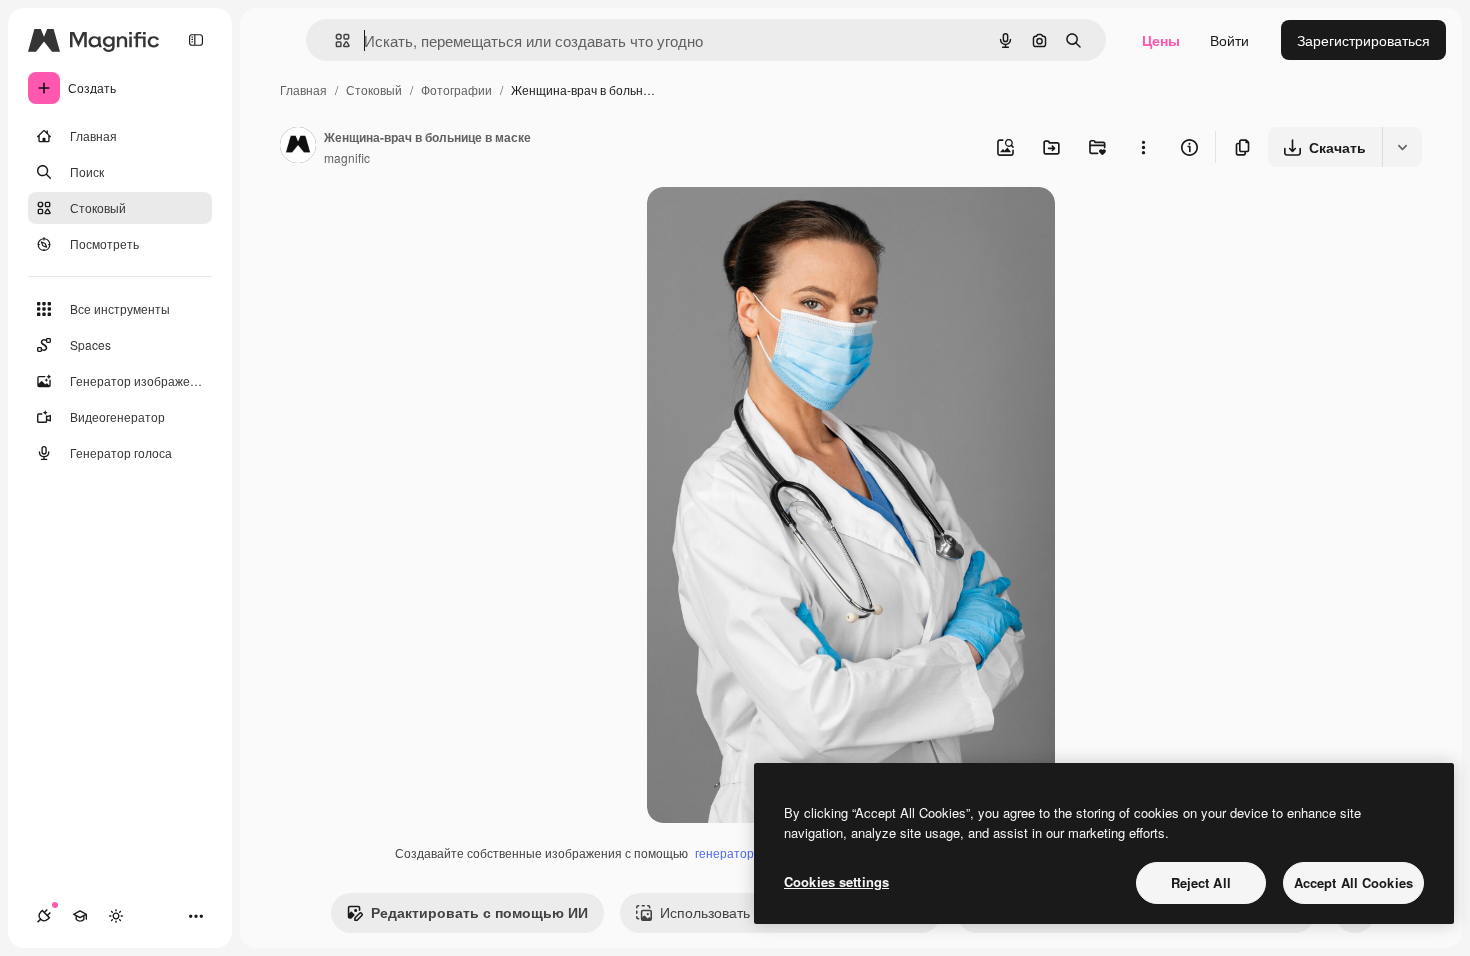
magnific (347, 157)
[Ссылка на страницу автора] (298, 147)
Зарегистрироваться (1363, 40)
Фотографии (456, 89)
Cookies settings (836, 881)
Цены (1161, 40)
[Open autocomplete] (334, 40)
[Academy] (80, 916)
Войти (1229, 40)
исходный (781, 225)
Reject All (1201, 882)
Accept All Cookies (1353, 882)
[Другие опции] (1143, 147)
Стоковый (374, 89)
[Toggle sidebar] (196, 40)
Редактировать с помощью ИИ (479, 912)
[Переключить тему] (116, 916)
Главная (303, 89)
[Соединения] (44, 916)
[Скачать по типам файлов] (1402, 147)
